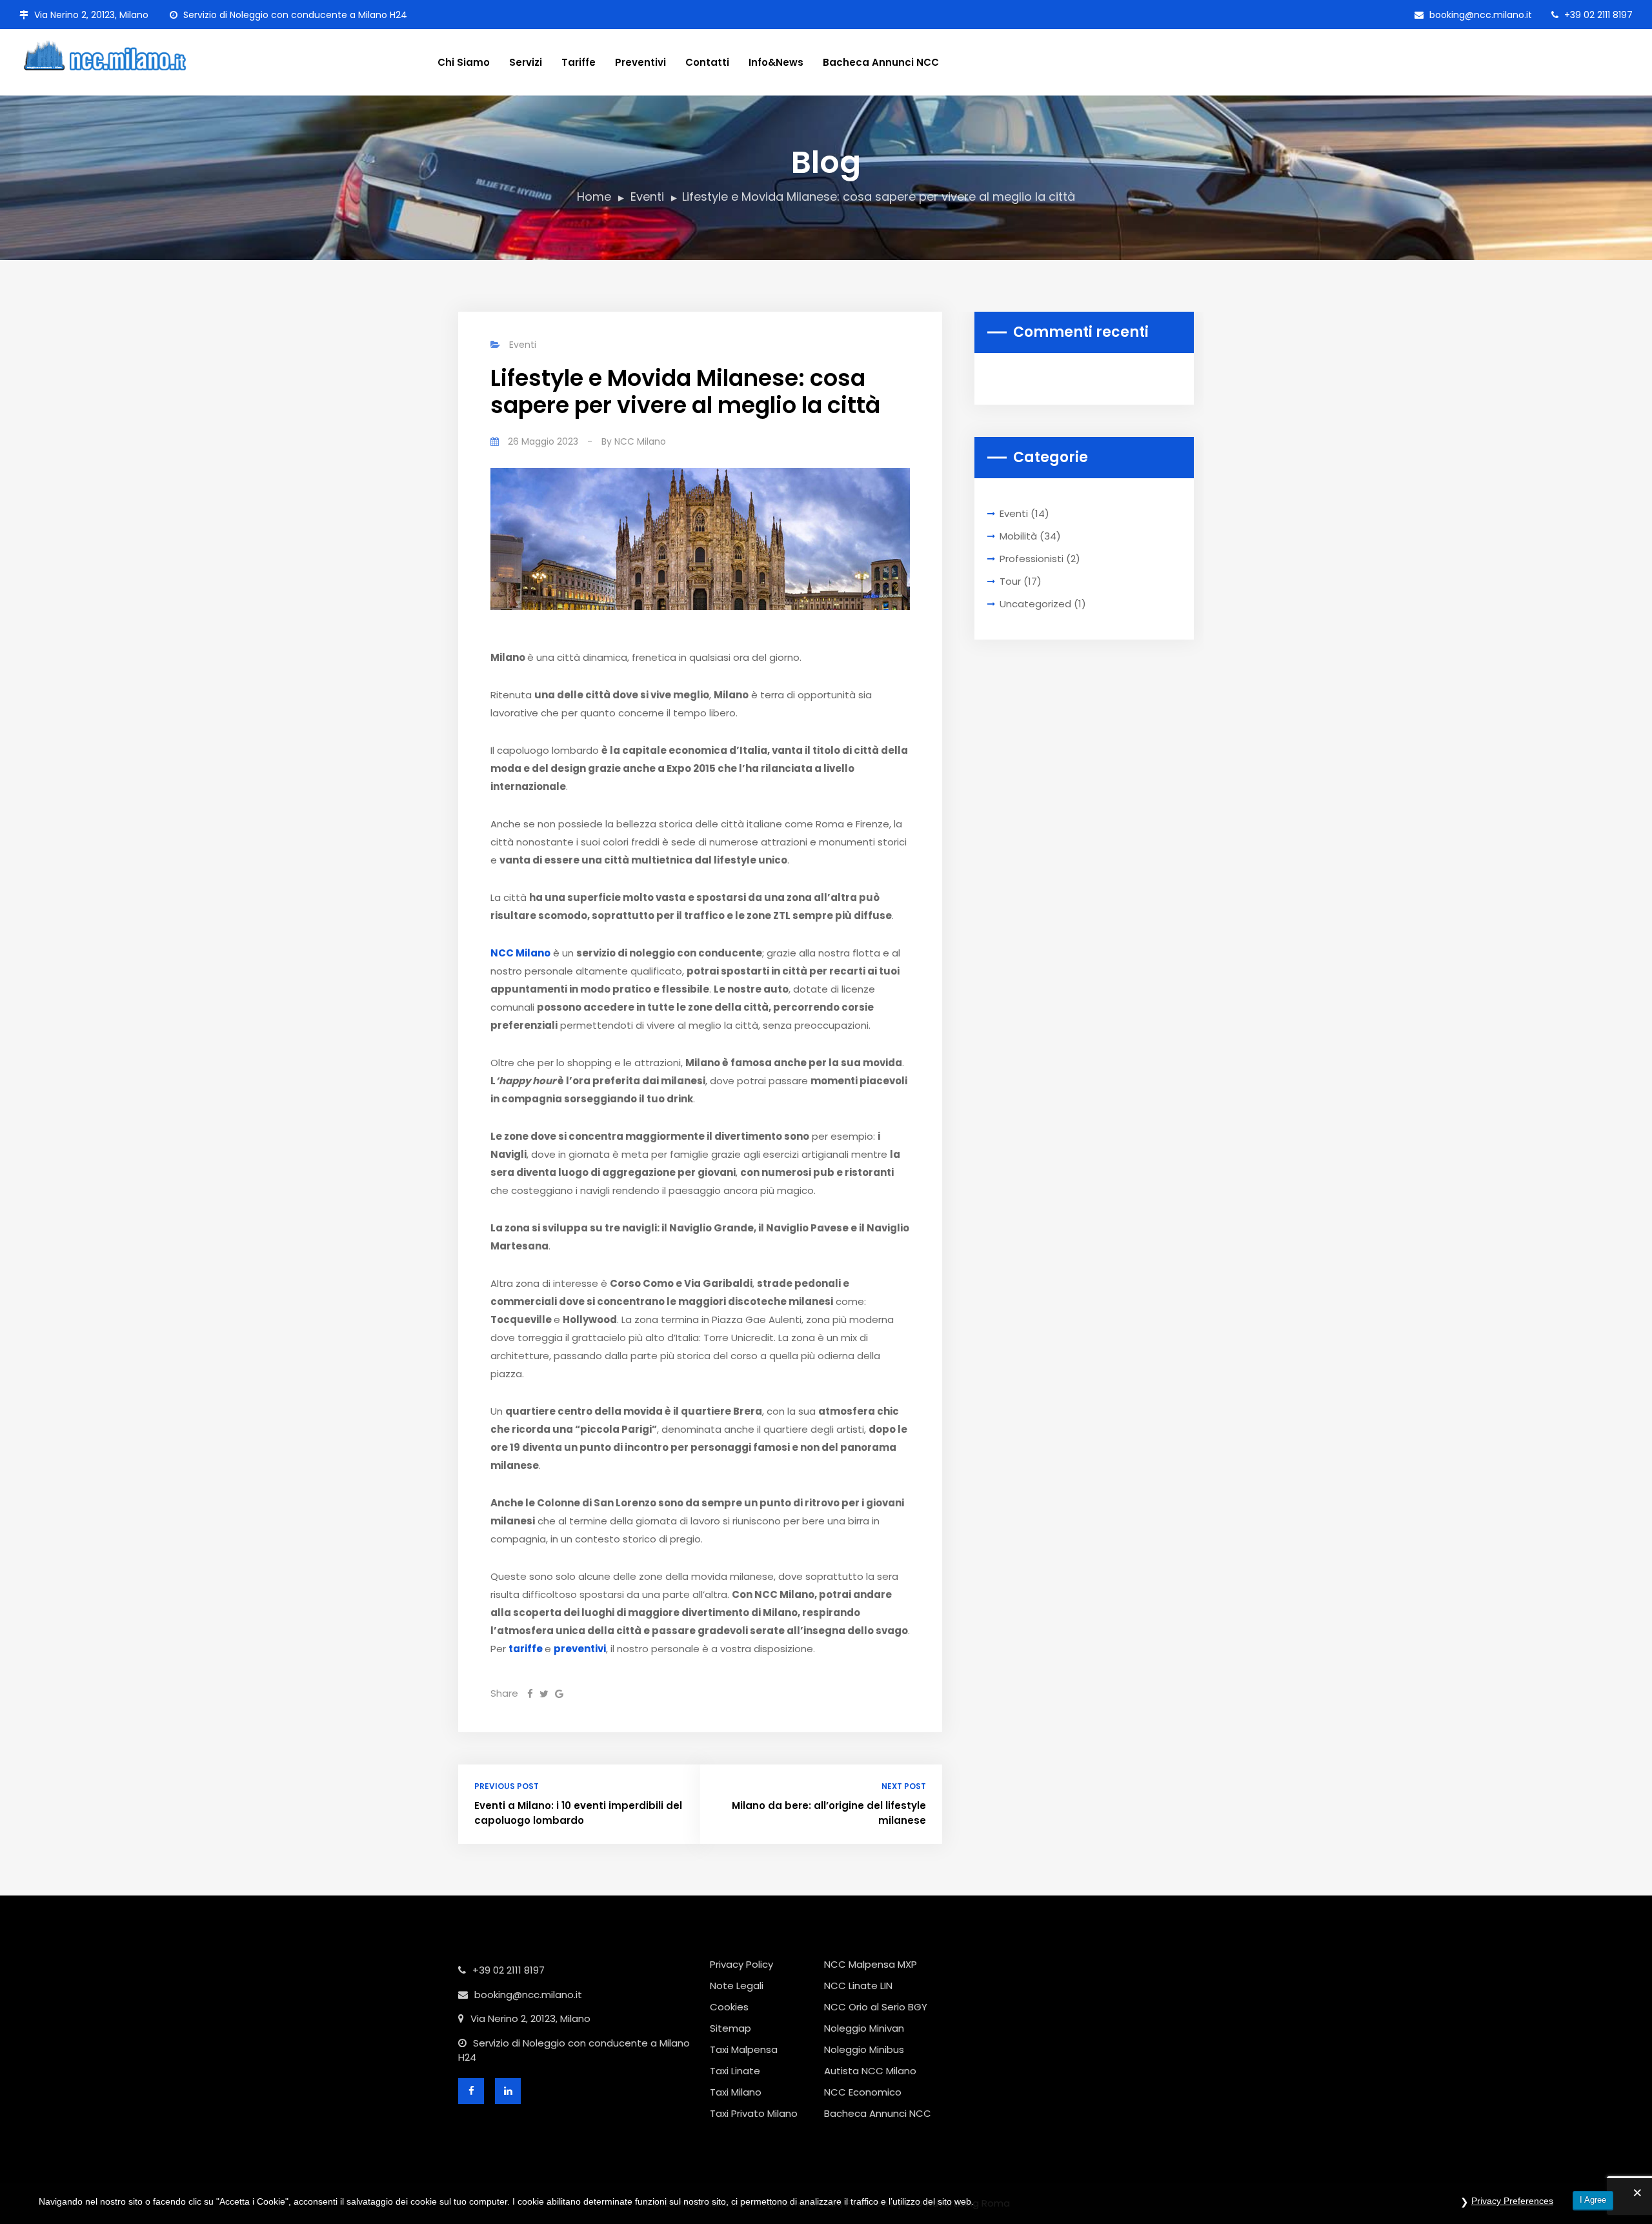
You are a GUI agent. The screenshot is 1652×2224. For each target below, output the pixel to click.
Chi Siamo (464, 62)
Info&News (776, 62)
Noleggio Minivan (864, 2028)
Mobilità (1018, 536)
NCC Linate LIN (858, 1986)
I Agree (1593, 2200)
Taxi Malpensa (744, 2049)
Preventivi (640, 62)
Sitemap (730, 2028)
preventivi (580, 1649)
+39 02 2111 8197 (1597, 15)
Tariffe (579, 62)
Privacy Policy (741, 1964)
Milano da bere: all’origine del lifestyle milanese (829, 1813)
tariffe (526, 1649)
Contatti (707, 62)
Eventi (647, 197)
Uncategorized (1035, 604)
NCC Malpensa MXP (871, 1964)
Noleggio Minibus (864, 2049)
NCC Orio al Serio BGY (876, 2007)
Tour (1010, 581)
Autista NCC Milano (870, 2071)
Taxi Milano (736, 2092)
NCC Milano (640, 441)
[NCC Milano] (119, 54)
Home (594, 197)
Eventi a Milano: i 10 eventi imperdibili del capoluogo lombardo (578, 1813)
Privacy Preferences (1512, 2201)
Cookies (729, 2007)
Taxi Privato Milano (754, 2113)
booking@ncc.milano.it (1479, 15)
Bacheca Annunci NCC (881, 62)
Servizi (526, 62)
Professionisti (1032, 559)
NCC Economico (863, 2092)
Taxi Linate (735, 2071)
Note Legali (737, 1986)
